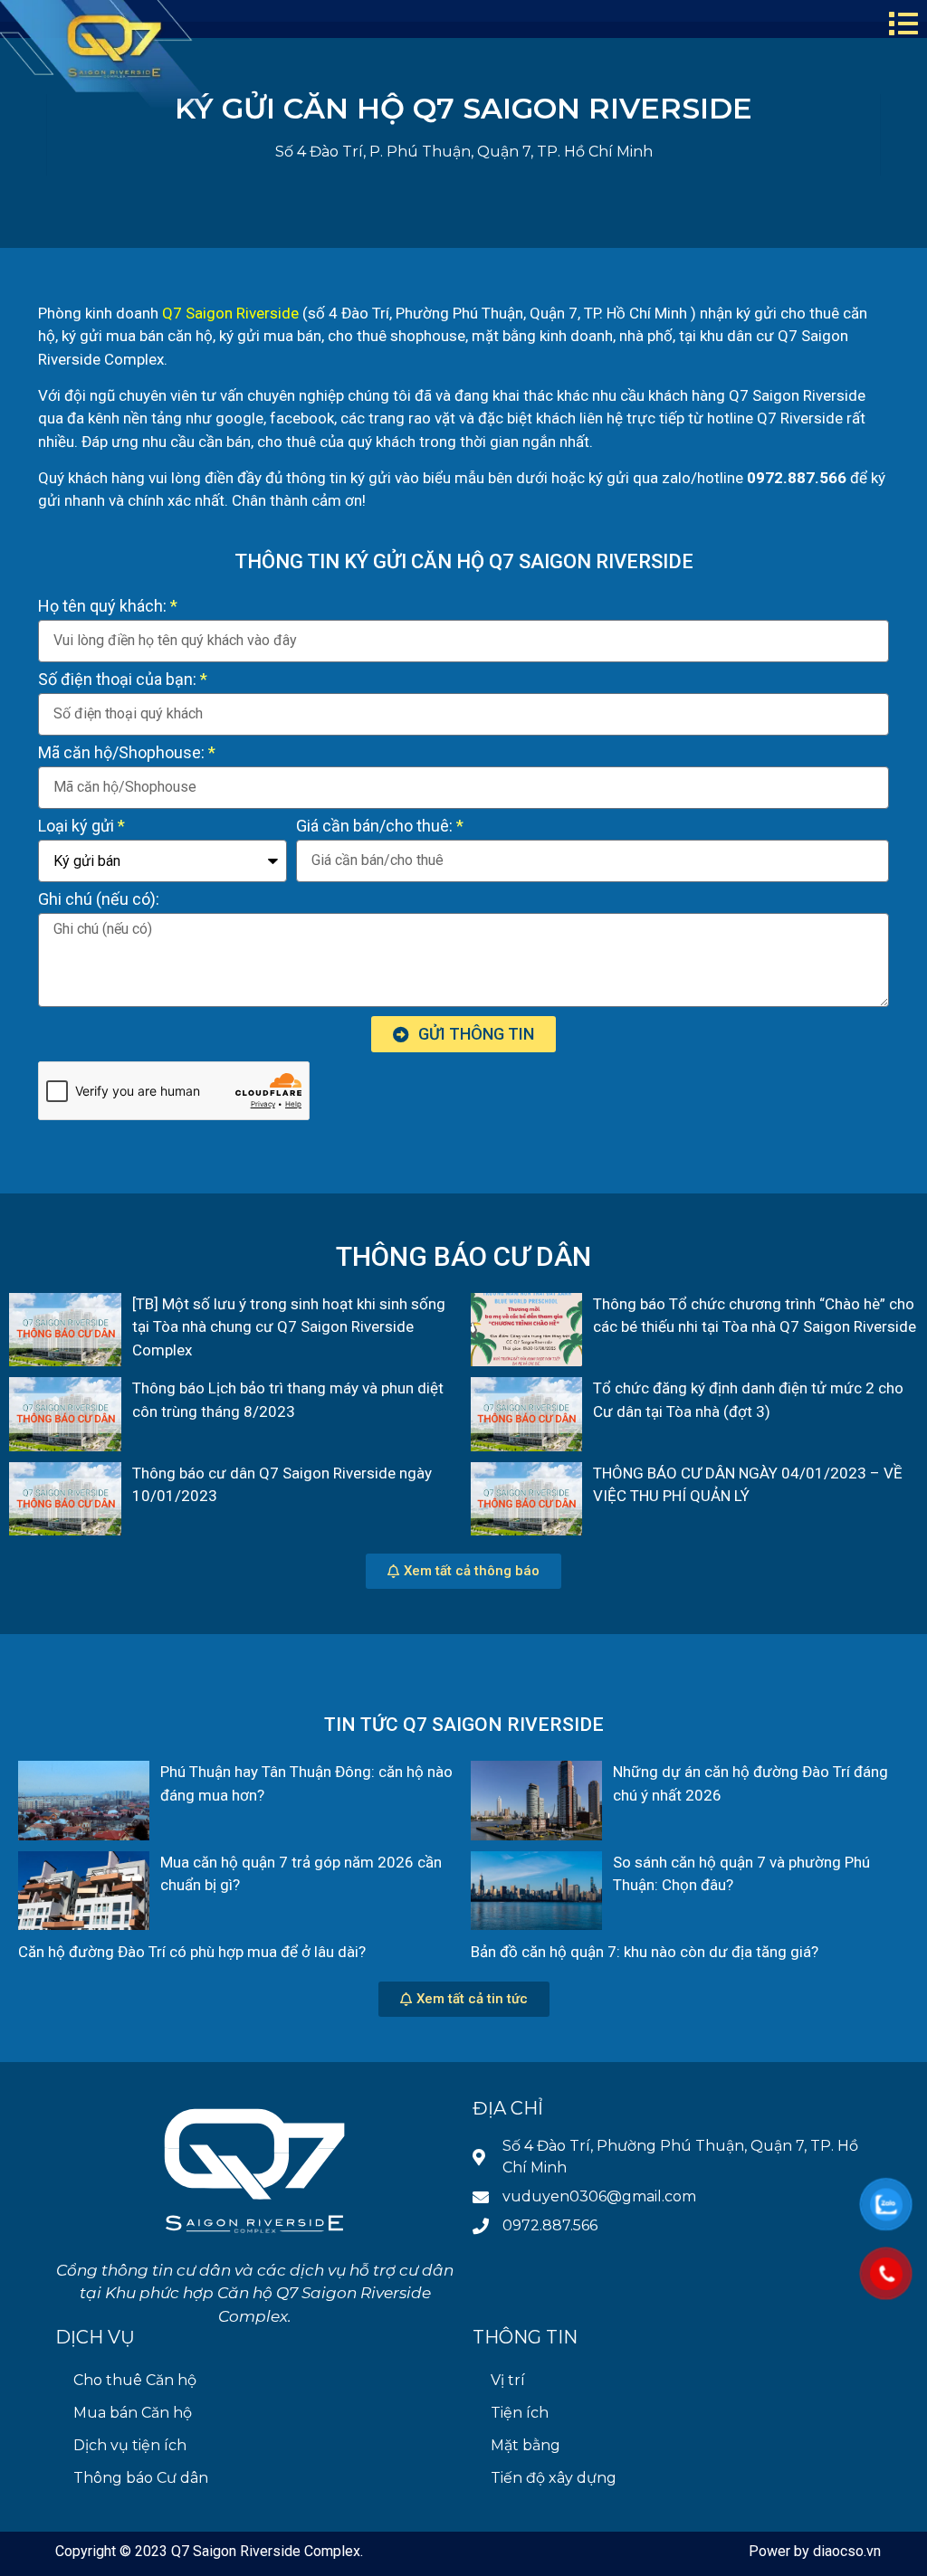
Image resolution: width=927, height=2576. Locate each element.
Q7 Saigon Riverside (230, 313)
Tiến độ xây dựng (554, 2478)
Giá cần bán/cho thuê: (374, 827)
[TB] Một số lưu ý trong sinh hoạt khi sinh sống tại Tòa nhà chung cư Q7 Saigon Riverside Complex (289, 1327)
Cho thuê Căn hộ (135, 2380)
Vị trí (508, 2380)
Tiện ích (520, 2413)
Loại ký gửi (76, 827)
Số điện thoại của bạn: (117, 680)
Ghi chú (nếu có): (99, 900)
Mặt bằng (526, 2445)
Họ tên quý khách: (102, 607)
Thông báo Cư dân (141, 2478)
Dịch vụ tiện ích (130, 2445)
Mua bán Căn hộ (133, 2413)
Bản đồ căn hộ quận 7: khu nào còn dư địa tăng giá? (645, 1952)
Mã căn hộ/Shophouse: (121, 753)
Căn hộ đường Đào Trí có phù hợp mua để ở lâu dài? (192, 1952)
